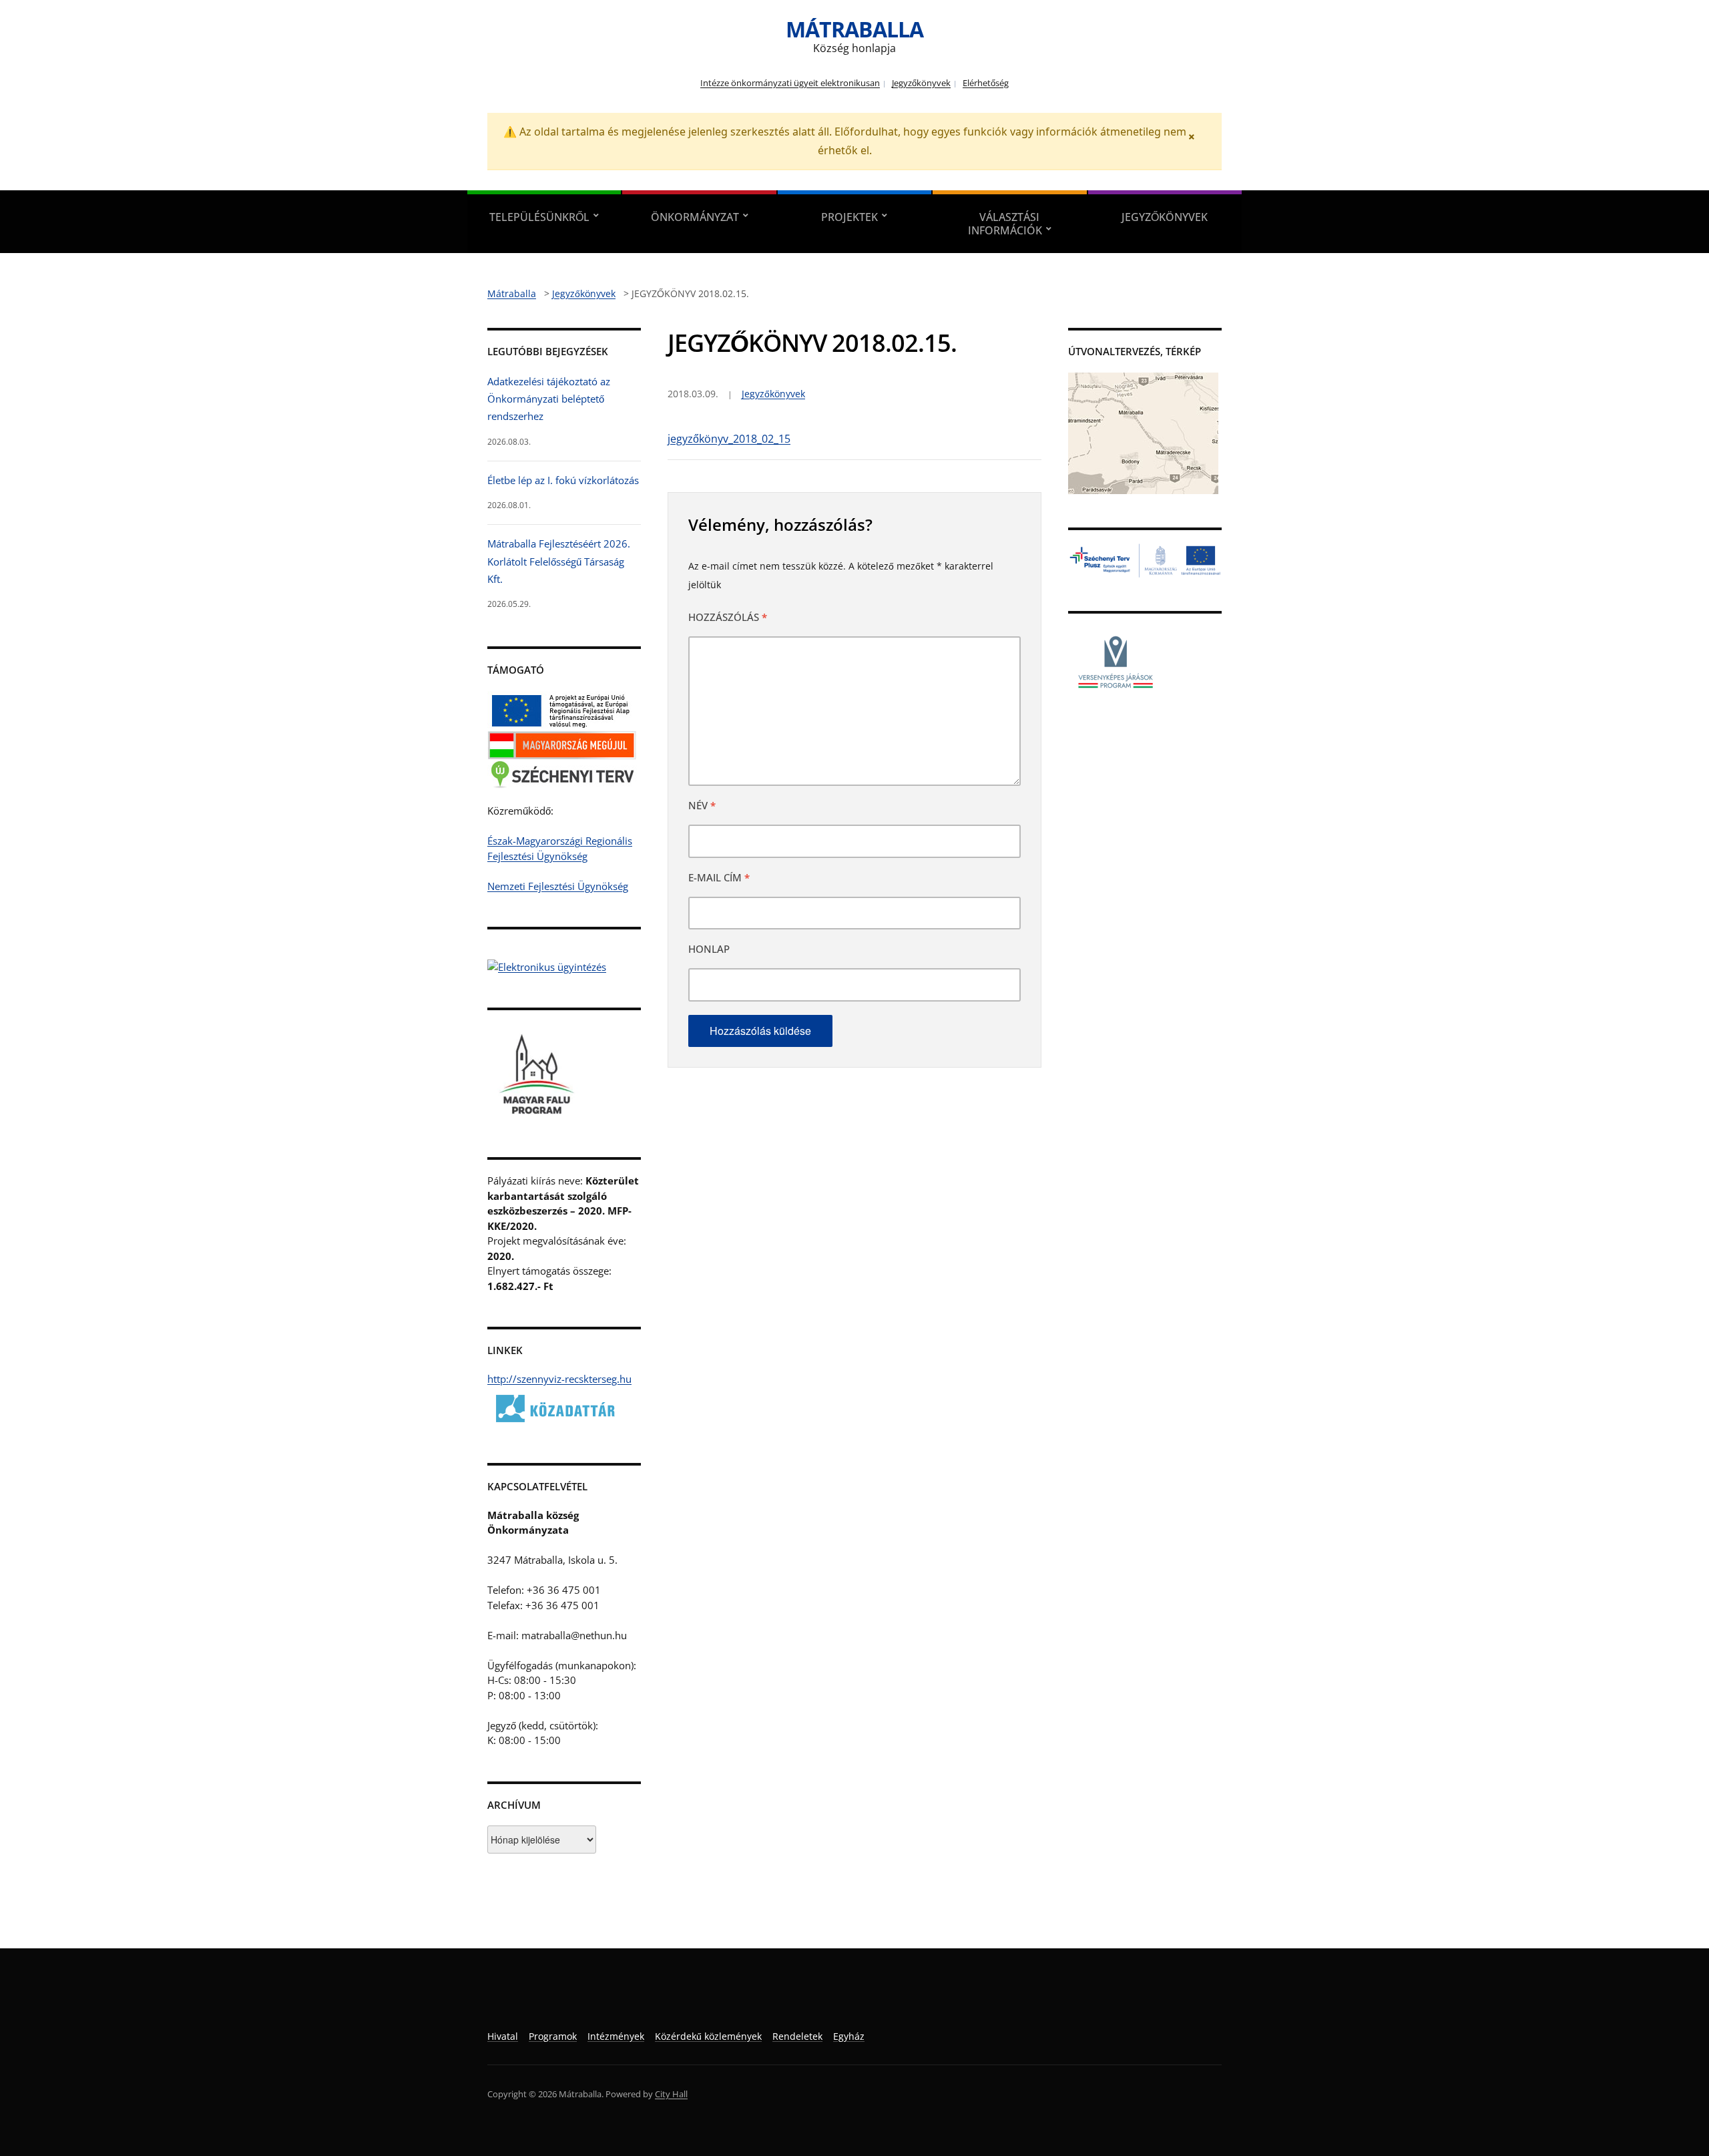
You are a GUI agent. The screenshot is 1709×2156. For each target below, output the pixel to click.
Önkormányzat (695, 217)
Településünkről (539, 217)
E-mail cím (719, 877)
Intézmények (616, 2036)
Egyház (849, 2036)
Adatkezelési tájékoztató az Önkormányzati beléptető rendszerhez (549, 399)
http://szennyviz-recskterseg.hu (559, 1379)
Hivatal (503, 2036)
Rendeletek (797, 2036)
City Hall (671, 2094)
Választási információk (1005, 224)
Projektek (849, 217)
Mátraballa (854, 29)
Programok (553, 2036)
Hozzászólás (728, 617)
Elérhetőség (986, 83)
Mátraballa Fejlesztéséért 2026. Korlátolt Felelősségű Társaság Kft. (559, 561)
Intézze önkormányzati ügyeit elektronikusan (790, 83)
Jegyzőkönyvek (921, 83)
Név (702, 805)
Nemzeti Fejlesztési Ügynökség (558, 886)
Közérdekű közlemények (708, 2036)
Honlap (709, 949)
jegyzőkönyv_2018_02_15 (729, 439)
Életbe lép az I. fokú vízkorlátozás (563, 480)
